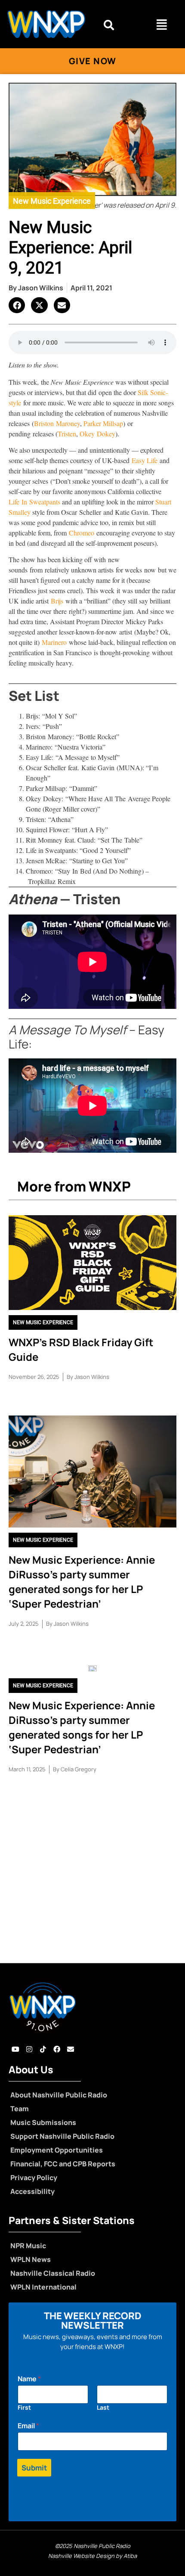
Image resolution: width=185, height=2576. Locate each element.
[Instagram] (29, 2049)
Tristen (67, 434)
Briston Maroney (57, 423)
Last (103, 2407)
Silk (144, 392)
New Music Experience (52, 201)
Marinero (54, 642)
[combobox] (118, 25)
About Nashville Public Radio (59, 2095)
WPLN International (43, 2287)
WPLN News (31, 2259)
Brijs (57, 601)
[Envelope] (71, 2049)
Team (20, 2109)
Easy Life (145, 460)
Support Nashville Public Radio (62, 2136)
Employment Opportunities (57, 2150)
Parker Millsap (103, 423)
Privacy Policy (34, 2178)
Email (28, 2426)
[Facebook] (57, 2049)
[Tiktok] (43, 2049)
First (24, 2407)
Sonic (158, 392)
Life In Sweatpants (34, 502)
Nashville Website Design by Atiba (92, 2556)
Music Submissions (43, 2122)
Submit (34, 2468)
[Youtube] (15, 2049)
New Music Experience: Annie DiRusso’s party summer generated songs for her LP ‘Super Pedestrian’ (82, 1582)
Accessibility (32, 2191)
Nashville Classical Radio (53, 2273)
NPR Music (28, 2246)
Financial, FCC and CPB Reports (63, 2164)
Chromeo (82, 533)
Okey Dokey (97, 434)
